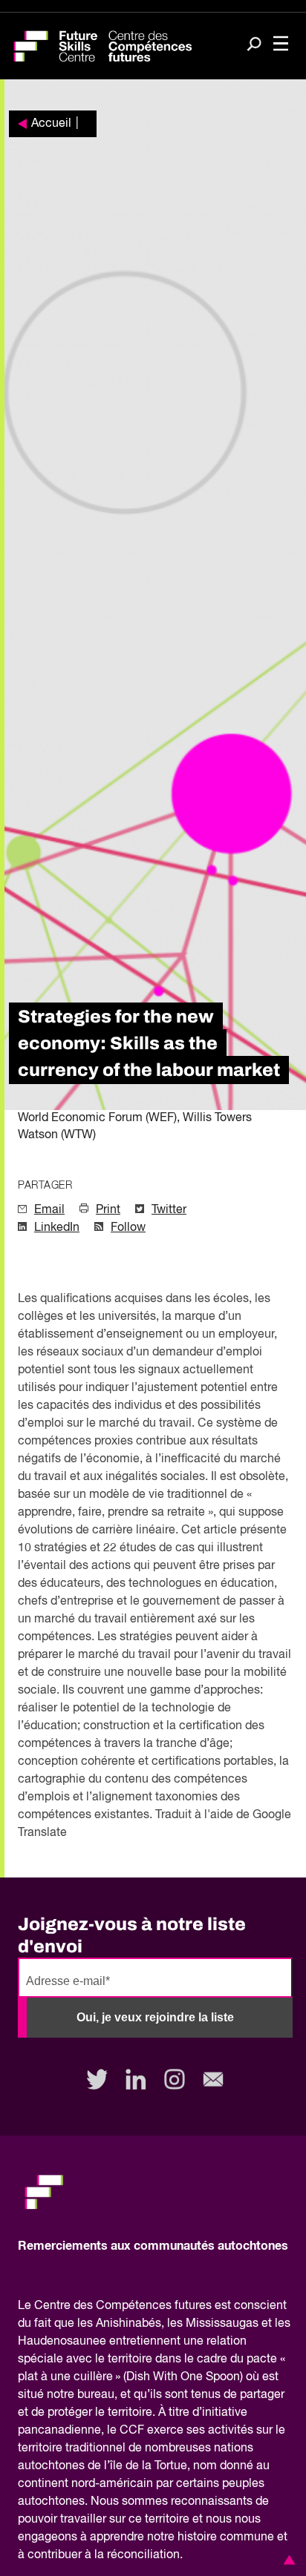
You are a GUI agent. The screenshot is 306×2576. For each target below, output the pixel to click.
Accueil (51, 124)
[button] (287, 2560)
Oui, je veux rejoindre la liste (155, 2017)
